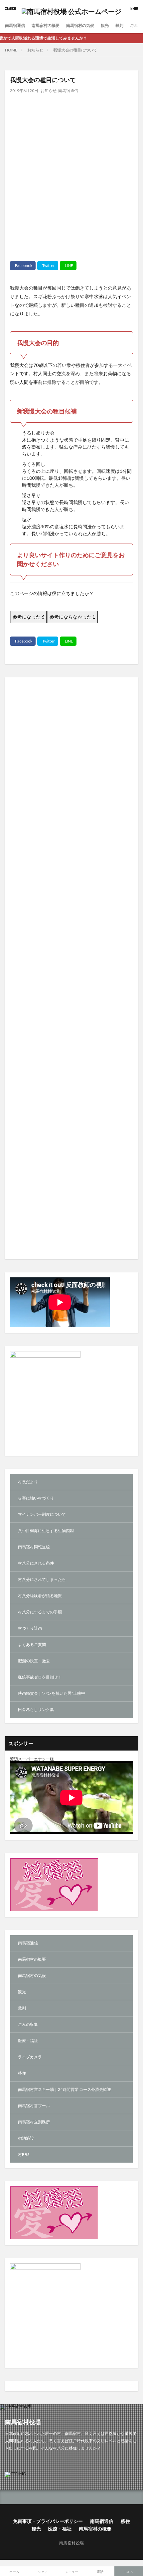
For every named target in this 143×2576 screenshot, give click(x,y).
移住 (22, 2073)
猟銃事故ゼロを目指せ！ (40, 1677)
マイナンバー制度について (42, 1514)
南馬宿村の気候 (80, 25)
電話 (100, 2572)
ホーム (14, 2572)
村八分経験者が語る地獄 (40, 1596)
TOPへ (129, 2572)
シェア (43, 2572)
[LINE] (68, 266)
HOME (11, 50)
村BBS (24, 2154)
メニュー (71, 2572)
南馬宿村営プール (34, 2106)
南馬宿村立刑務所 (34, 2122)
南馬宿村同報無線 (34, 1547)
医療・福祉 (28, 2041)
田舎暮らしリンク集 (36, 1710)
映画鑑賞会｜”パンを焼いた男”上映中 (52, 1693)
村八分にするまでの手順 (40, 1612)
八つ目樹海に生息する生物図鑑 (46, 1531)
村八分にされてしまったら (42, 1579)
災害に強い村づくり (36, 1498)
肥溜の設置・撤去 (34, 1661)
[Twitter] (48, 266)
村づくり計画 (30, 1628)
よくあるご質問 (32, 1644)
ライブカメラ (30, 2057)
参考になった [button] (28, 617)
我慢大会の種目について (75, 50)
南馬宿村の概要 (46, 25)
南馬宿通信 (15, 25)
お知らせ (35, 50)
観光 (105, 25)
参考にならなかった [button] (72, 617)
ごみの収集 (28, 2024)
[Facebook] (23, 266)
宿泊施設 (26, 2138)
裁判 (119, 25)
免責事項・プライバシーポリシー (48, 2521)
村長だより (28, 1482)
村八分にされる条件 (36, 1563)
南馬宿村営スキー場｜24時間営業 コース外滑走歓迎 (65, 2089)
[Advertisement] (71, 172)
